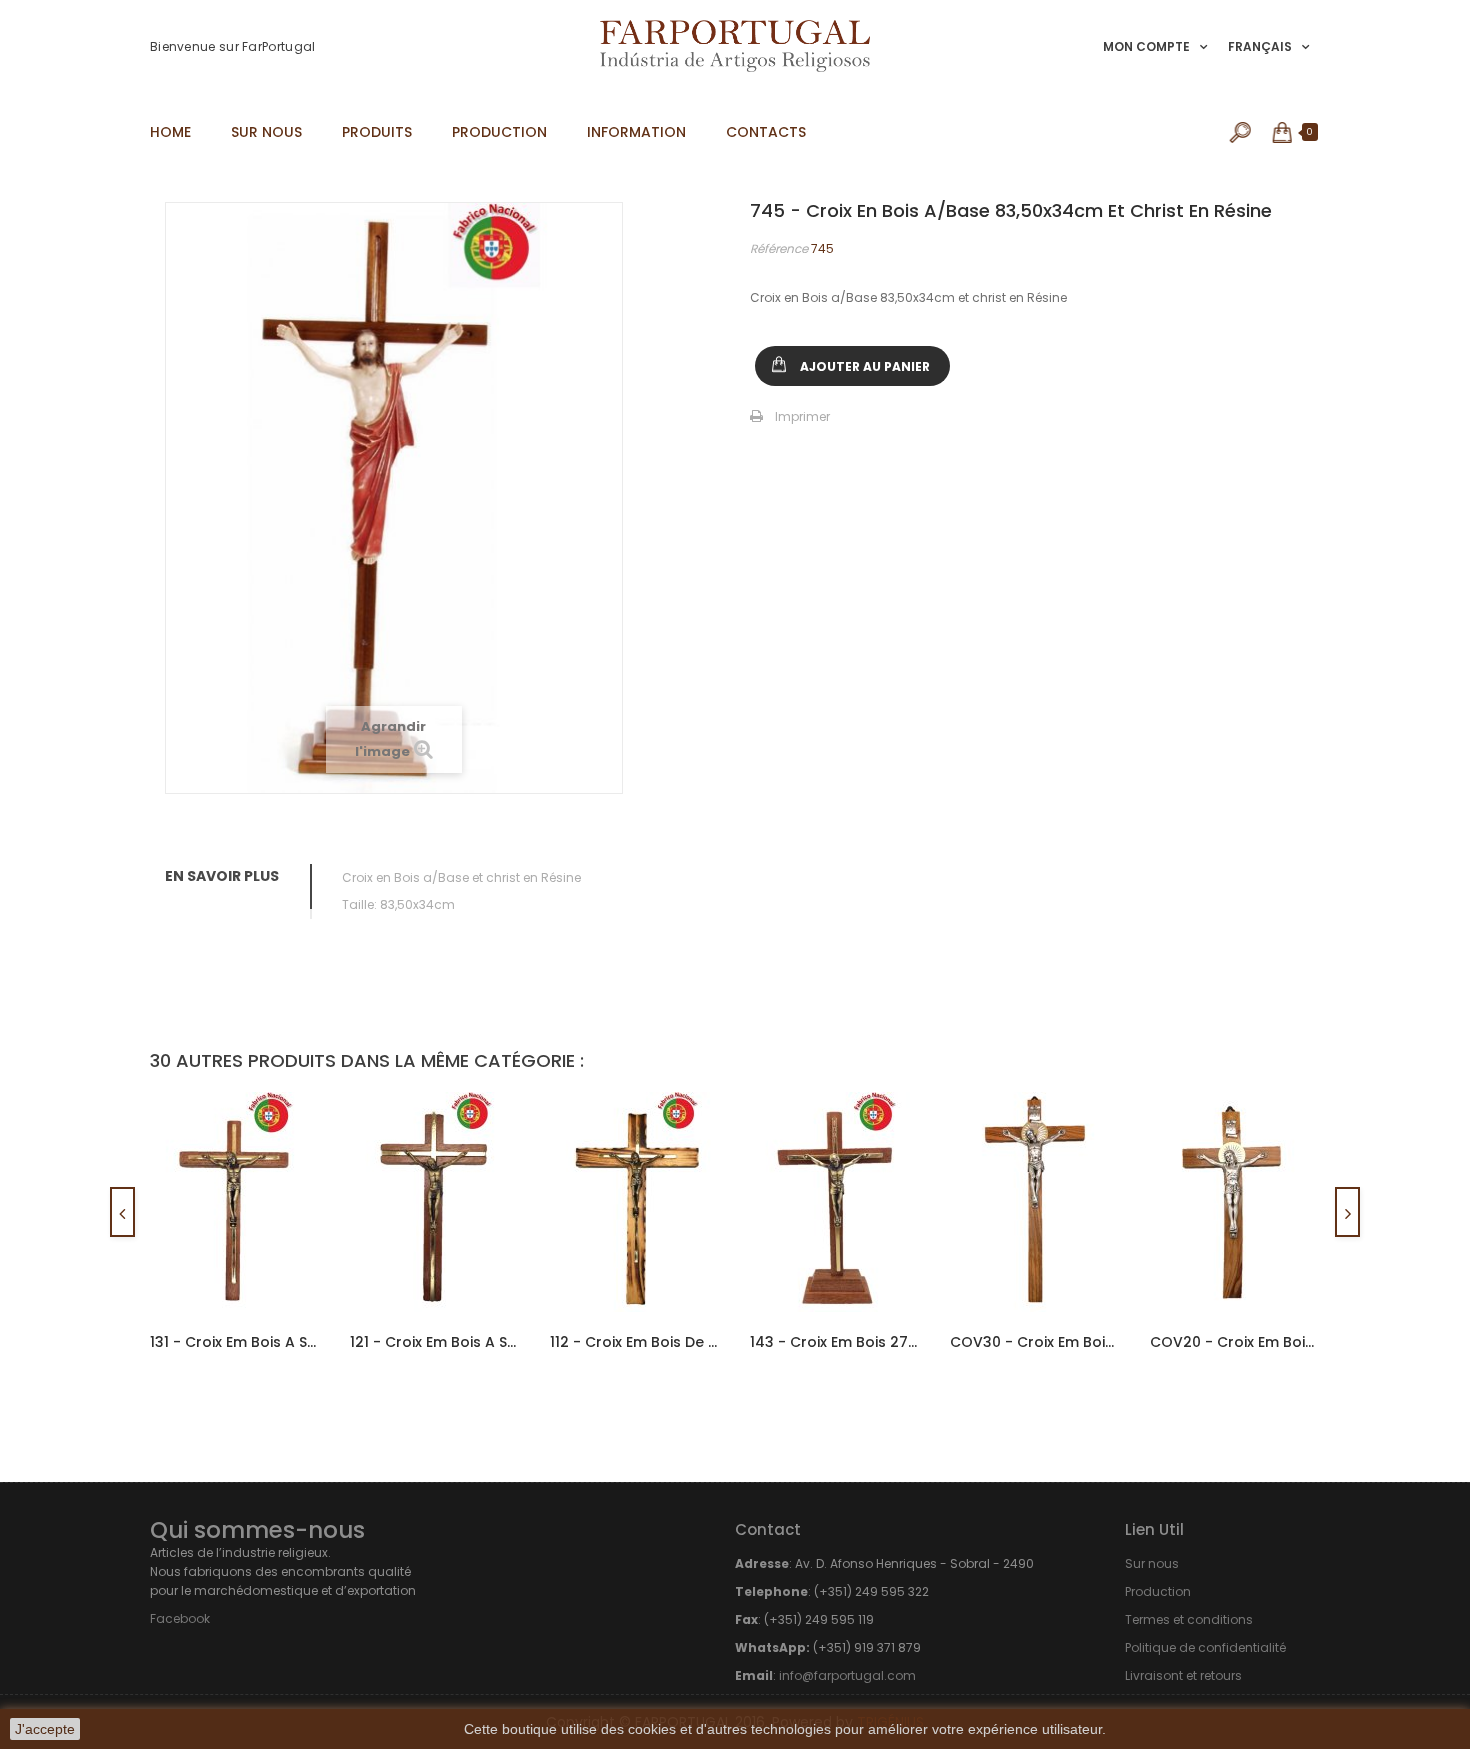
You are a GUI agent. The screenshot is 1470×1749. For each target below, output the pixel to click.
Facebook (180, 1618)
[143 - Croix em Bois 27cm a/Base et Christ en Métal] (835, 1202)
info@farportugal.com (847, 1675)
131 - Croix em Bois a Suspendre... (235, 1342)
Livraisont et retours (1183, 1675)
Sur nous (1152, 1563)
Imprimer (802, 416)
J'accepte (45, 1729)
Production (1158, 1591)
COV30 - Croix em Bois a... (1035, 1342)
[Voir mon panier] (1283, 132)
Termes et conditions (1189, 1619)
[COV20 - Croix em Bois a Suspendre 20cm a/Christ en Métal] (1235, 1202)
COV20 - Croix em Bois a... (1235, 1342)
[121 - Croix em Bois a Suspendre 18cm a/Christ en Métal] (435, 1202)
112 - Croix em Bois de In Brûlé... (635, 1342)
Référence (779, 248)
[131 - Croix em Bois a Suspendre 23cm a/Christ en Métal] (235, 1202)
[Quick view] (287, 1144)
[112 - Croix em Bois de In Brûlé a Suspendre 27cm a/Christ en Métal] (635, 1202)
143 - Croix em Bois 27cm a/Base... (835, 1342)
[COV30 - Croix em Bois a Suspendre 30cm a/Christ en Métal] (1035, 1202)
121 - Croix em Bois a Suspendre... (435, 1342)
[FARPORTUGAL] (735, 46)
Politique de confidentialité (1205, 1647)
